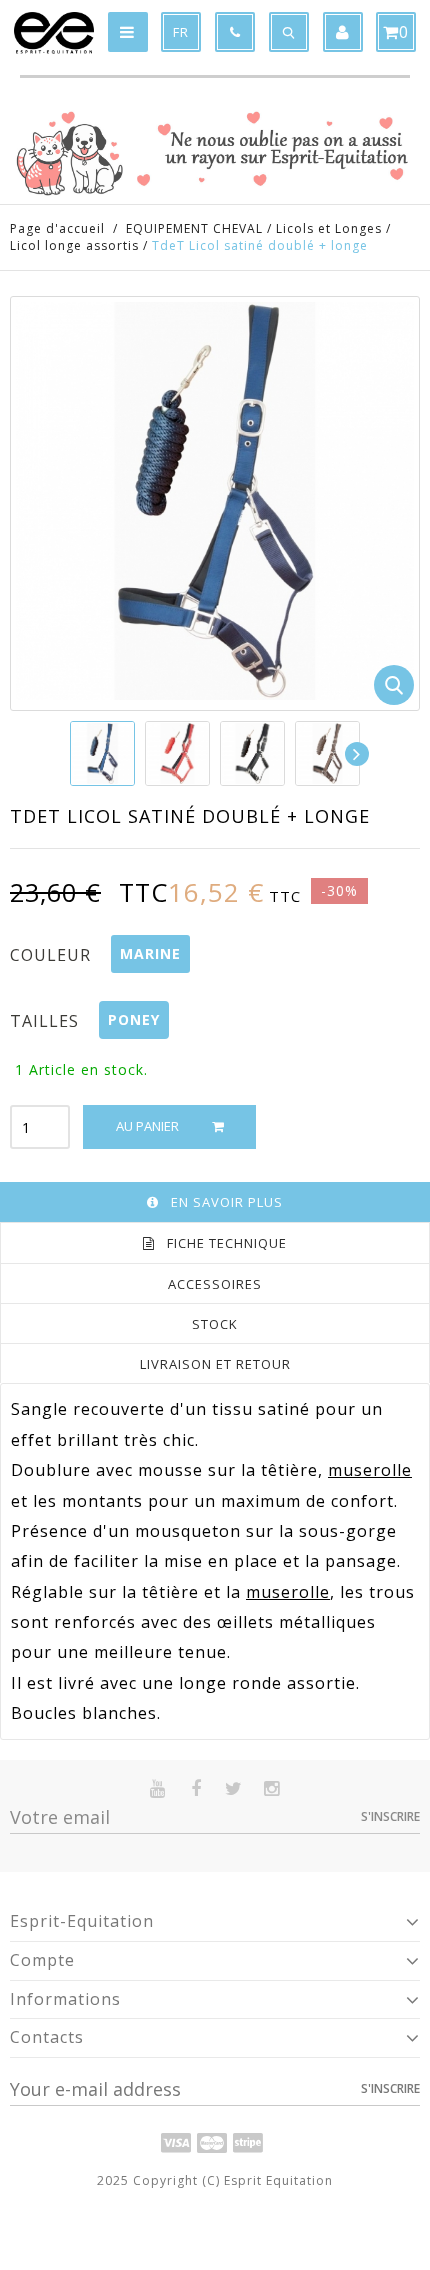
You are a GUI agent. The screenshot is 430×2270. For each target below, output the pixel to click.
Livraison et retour (215, 1364)
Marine (150, 953)
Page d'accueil (57, 228)
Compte (42, 1960)
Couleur (53, 955)
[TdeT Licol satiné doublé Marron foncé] (327, 753)
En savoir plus (227, 1202)
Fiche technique (227, 1243)
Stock (215, 1324)
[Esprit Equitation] (54, 33)
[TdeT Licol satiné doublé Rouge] (177, 753)
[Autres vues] (71, 754)
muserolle (370, 1470)
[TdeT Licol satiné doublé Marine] (102, 753)
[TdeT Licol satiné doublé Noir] (252, 753)
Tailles (47, 1021)
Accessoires (215, 1284)
